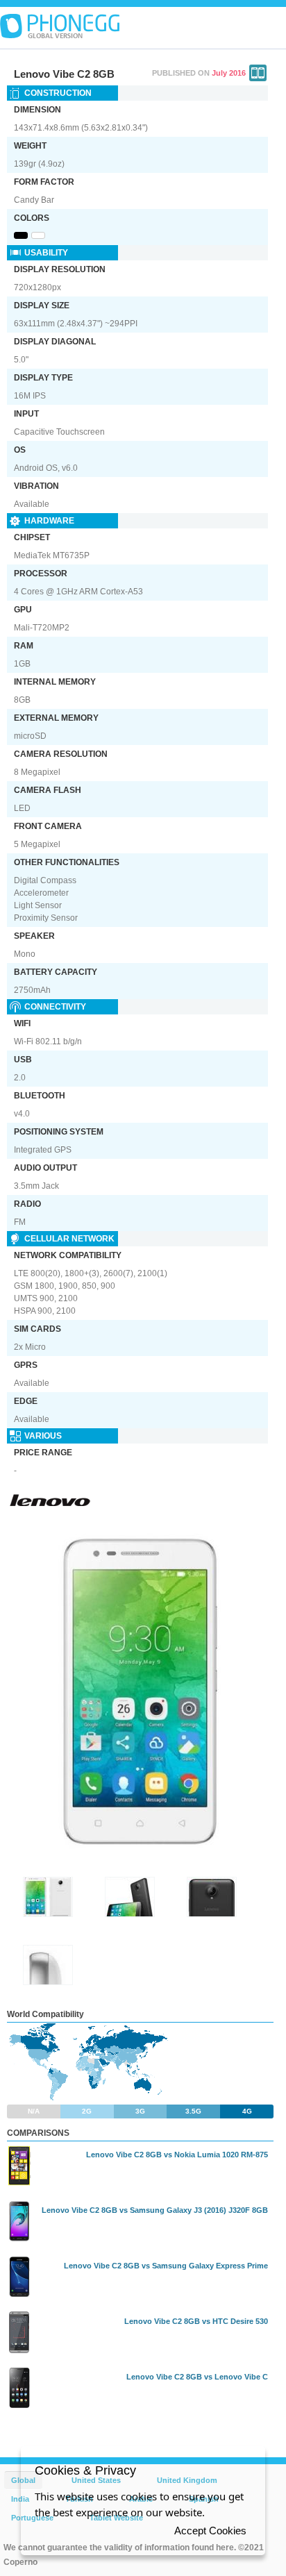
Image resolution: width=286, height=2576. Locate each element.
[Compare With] (258, 73)
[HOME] (60, 26)
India (20, 2499)
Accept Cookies (210, 2531)
